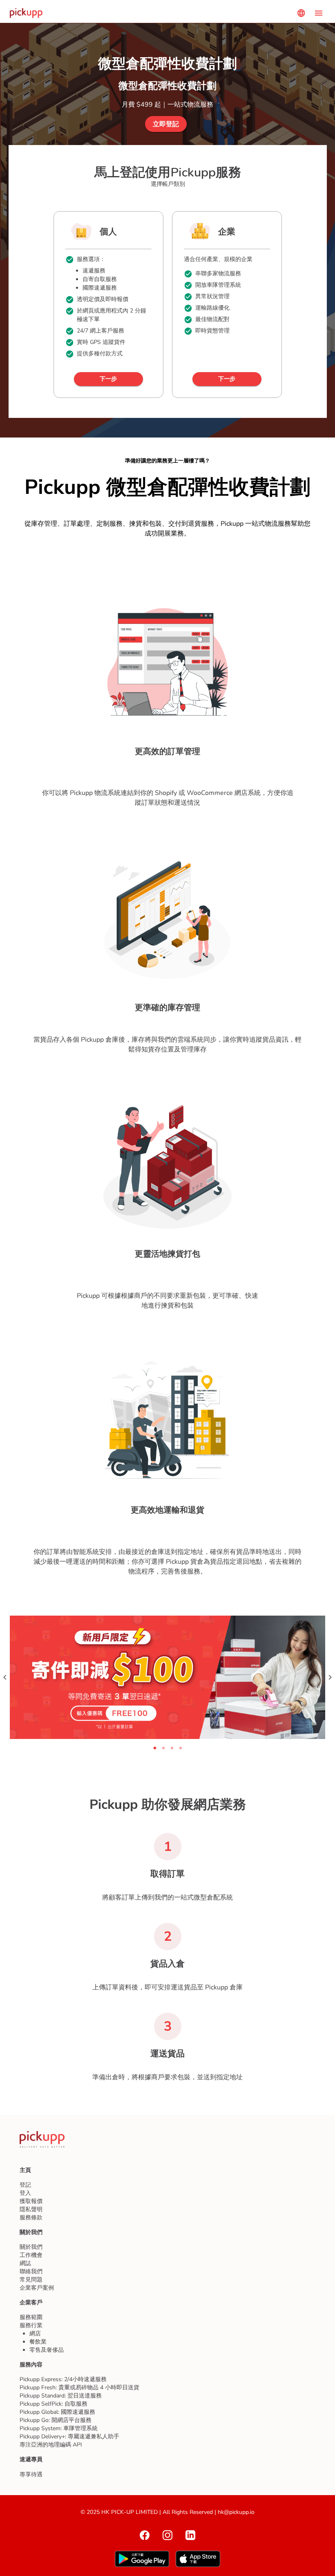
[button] (166, 124)
